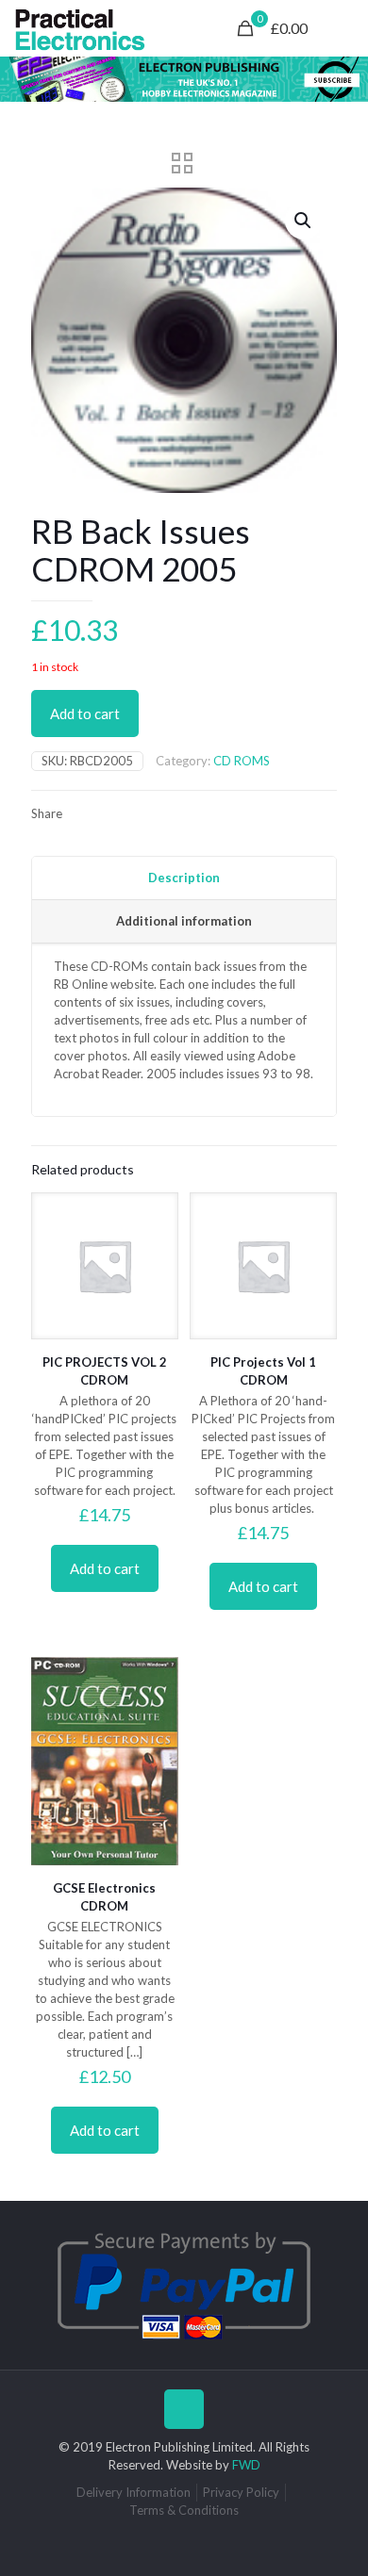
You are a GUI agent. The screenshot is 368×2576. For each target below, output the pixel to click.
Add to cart (85, 714)
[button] (304, 221)
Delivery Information (134, 2492)
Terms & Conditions (184, 2510)
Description (184, 878)
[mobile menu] (343, 28)
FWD (246, 2465)
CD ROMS (242, 761)
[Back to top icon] (184, 2409)
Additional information (184, 921)
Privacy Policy (241, 2492)
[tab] (184, 878)
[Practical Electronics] (80, 28)
